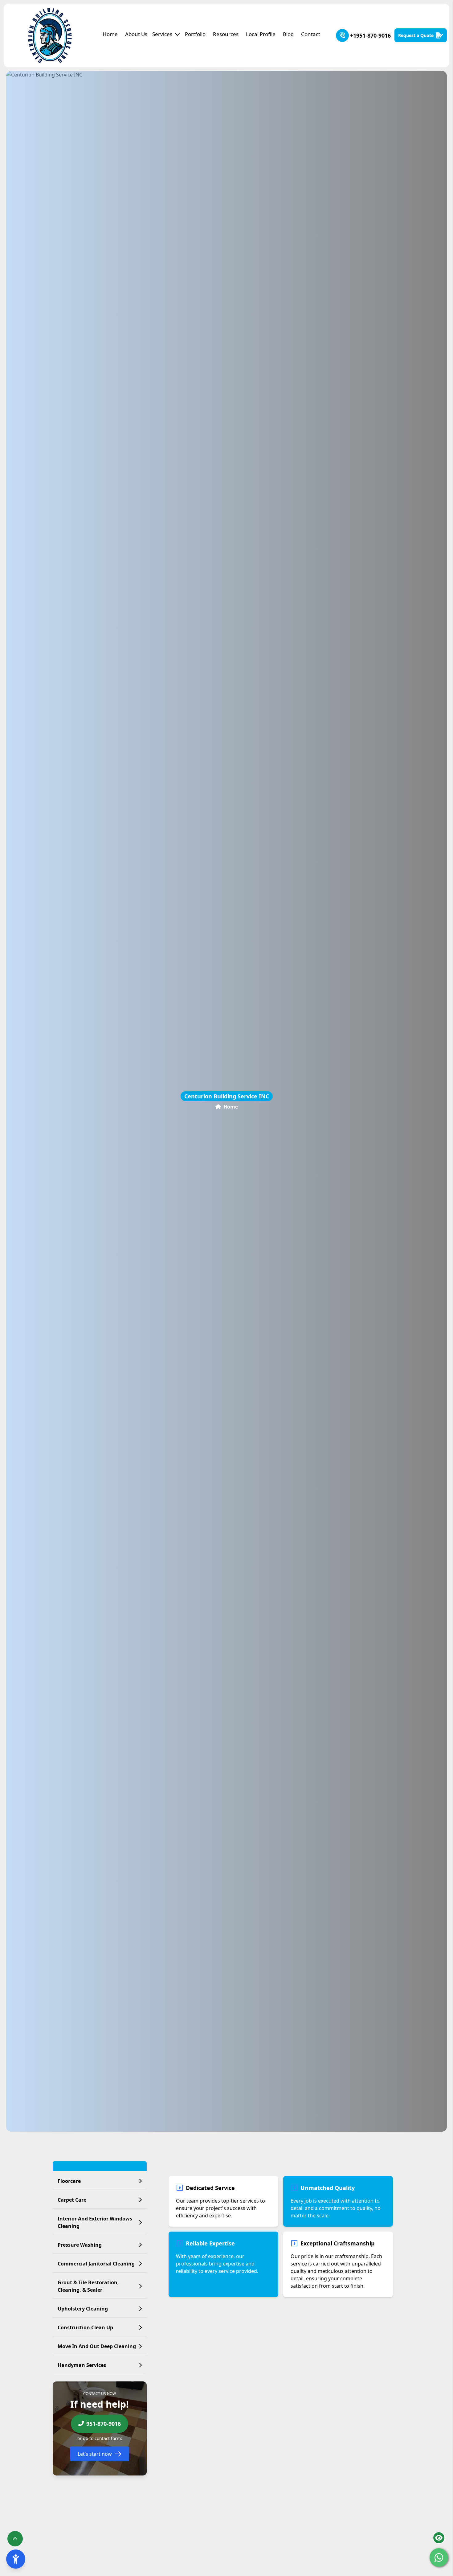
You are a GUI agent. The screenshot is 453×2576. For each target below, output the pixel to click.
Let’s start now (95, 2454)
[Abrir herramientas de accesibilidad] (16, 2559)
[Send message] (439, 2557)
